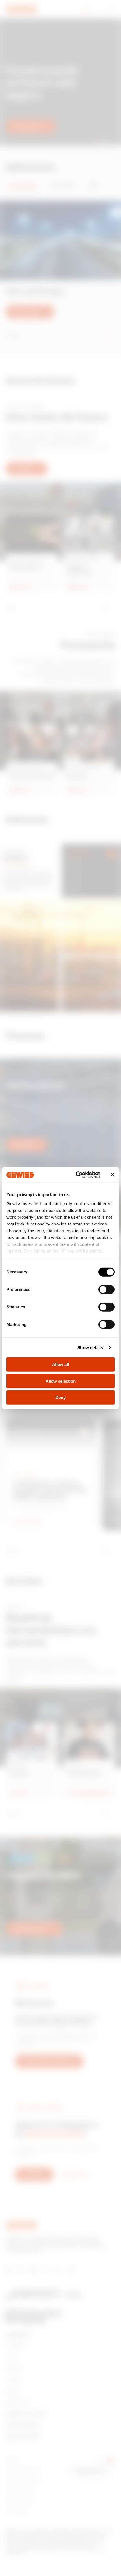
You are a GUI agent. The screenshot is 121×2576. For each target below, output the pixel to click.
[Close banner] (113, 1175)
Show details (90, 1347)
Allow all (60, 1364)
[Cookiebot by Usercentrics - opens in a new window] (76, 1175)
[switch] (107, 1290)
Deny (60, 1397)
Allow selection (61, 1381)
